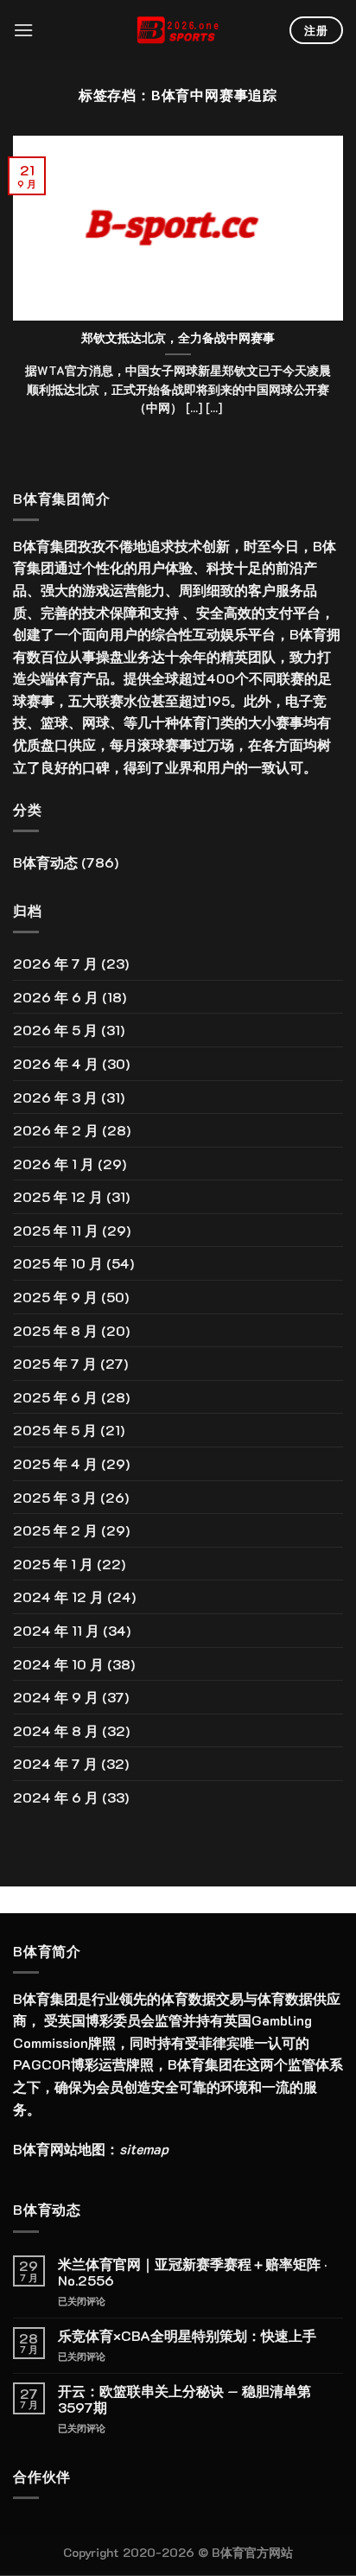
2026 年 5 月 (55, 1030)
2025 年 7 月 (55, 1363)
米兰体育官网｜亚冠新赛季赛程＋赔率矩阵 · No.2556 (192, 2272)
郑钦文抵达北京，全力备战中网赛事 (178, 338)
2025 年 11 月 (56, 1230)
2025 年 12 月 (58, 1196)
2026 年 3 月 (55, 1097)
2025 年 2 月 (55, 1530)
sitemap (144, 2149)
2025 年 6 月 (55, 1397)
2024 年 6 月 (56, 1797)
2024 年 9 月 (56, 1697)
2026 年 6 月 (56, 997)
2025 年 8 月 (55, 1330)
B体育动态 (45, 862)
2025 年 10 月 (58, 1263)
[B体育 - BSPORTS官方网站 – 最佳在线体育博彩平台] (178, 31)
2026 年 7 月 (55, 963)
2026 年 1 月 (54, 1164)
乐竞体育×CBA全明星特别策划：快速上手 (187, 2335)
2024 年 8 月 (56, 1730)
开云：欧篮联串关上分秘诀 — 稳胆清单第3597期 (184, 2399)
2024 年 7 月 (55, 1763)
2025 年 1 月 (53, 1564)
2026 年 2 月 (56, 1130)
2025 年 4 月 (55, 1463)
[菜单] (23, 30)
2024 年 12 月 (58, 1596)
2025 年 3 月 (55, 1497)
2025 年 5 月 (55, 1430)
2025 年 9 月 (55, 1297)
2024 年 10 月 (58, 1664)
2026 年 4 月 (56, 1063)
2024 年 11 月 (56, 1630)
